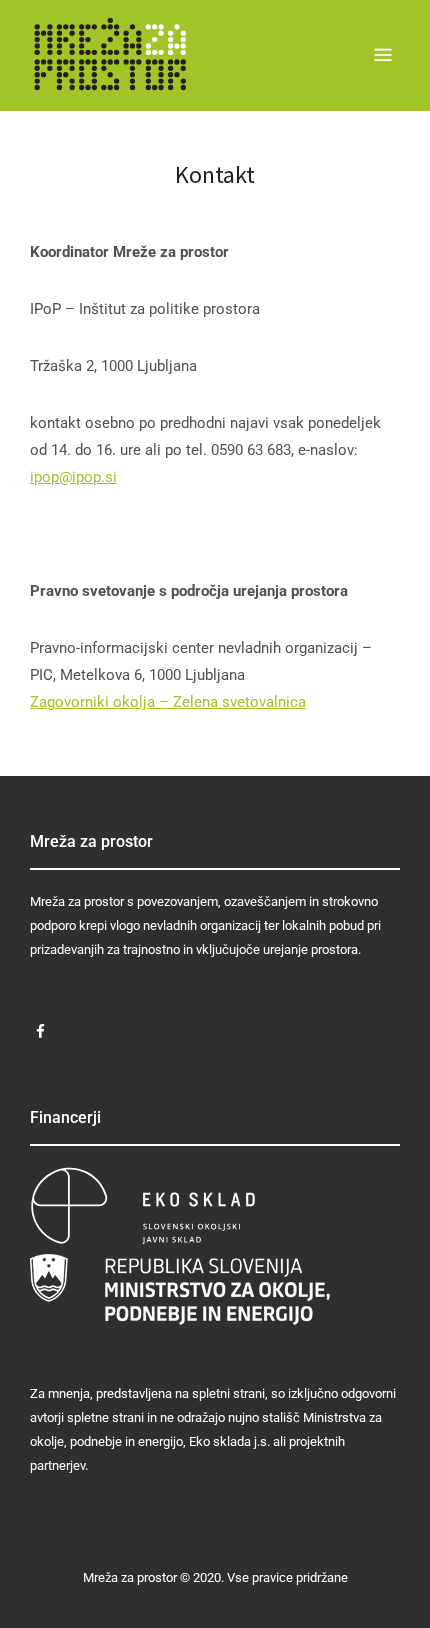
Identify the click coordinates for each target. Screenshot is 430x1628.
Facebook (40, 1032)
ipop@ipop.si (73, 477)
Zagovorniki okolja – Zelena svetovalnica (168, 702)
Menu (383, 55)
